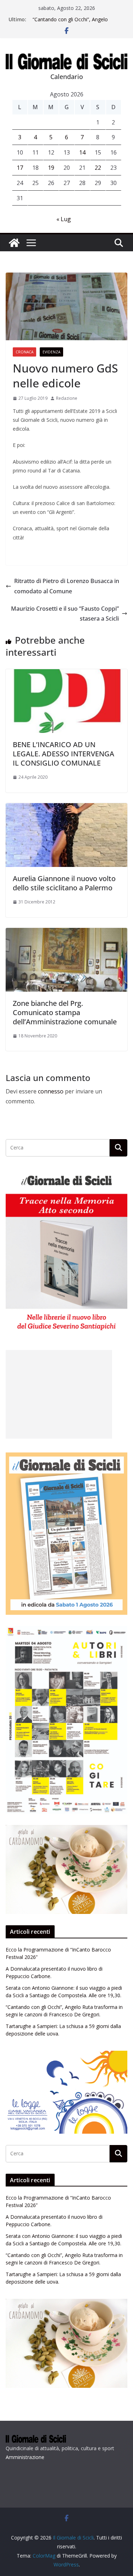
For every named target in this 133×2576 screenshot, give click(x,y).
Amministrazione (25, 2457)
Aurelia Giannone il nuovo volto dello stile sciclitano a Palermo (64, 883)
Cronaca (24, 352)
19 (51, 168)
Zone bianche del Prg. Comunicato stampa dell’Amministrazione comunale (65, 1012)
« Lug (64, 219)
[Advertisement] (59, 1394)
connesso (51, 1091)
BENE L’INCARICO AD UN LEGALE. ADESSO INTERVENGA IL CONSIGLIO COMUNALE (63, 754)
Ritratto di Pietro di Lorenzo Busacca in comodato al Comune (67, 586)
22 (98, 168)
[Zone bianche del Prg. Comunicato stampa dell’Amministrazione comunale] (66, 933)
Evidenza (51, 352)
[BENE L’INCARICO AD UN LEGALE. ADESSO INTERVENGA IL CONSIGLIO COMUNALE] (66, 674)
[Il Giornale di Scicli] (14, 243)
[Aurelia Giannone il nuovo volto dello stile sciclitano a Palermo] (66, 808)
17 (20, 168)
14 (82, 152)
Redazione (67, 398)
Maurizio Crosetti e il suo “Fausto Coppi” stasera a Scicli (65, 614)
